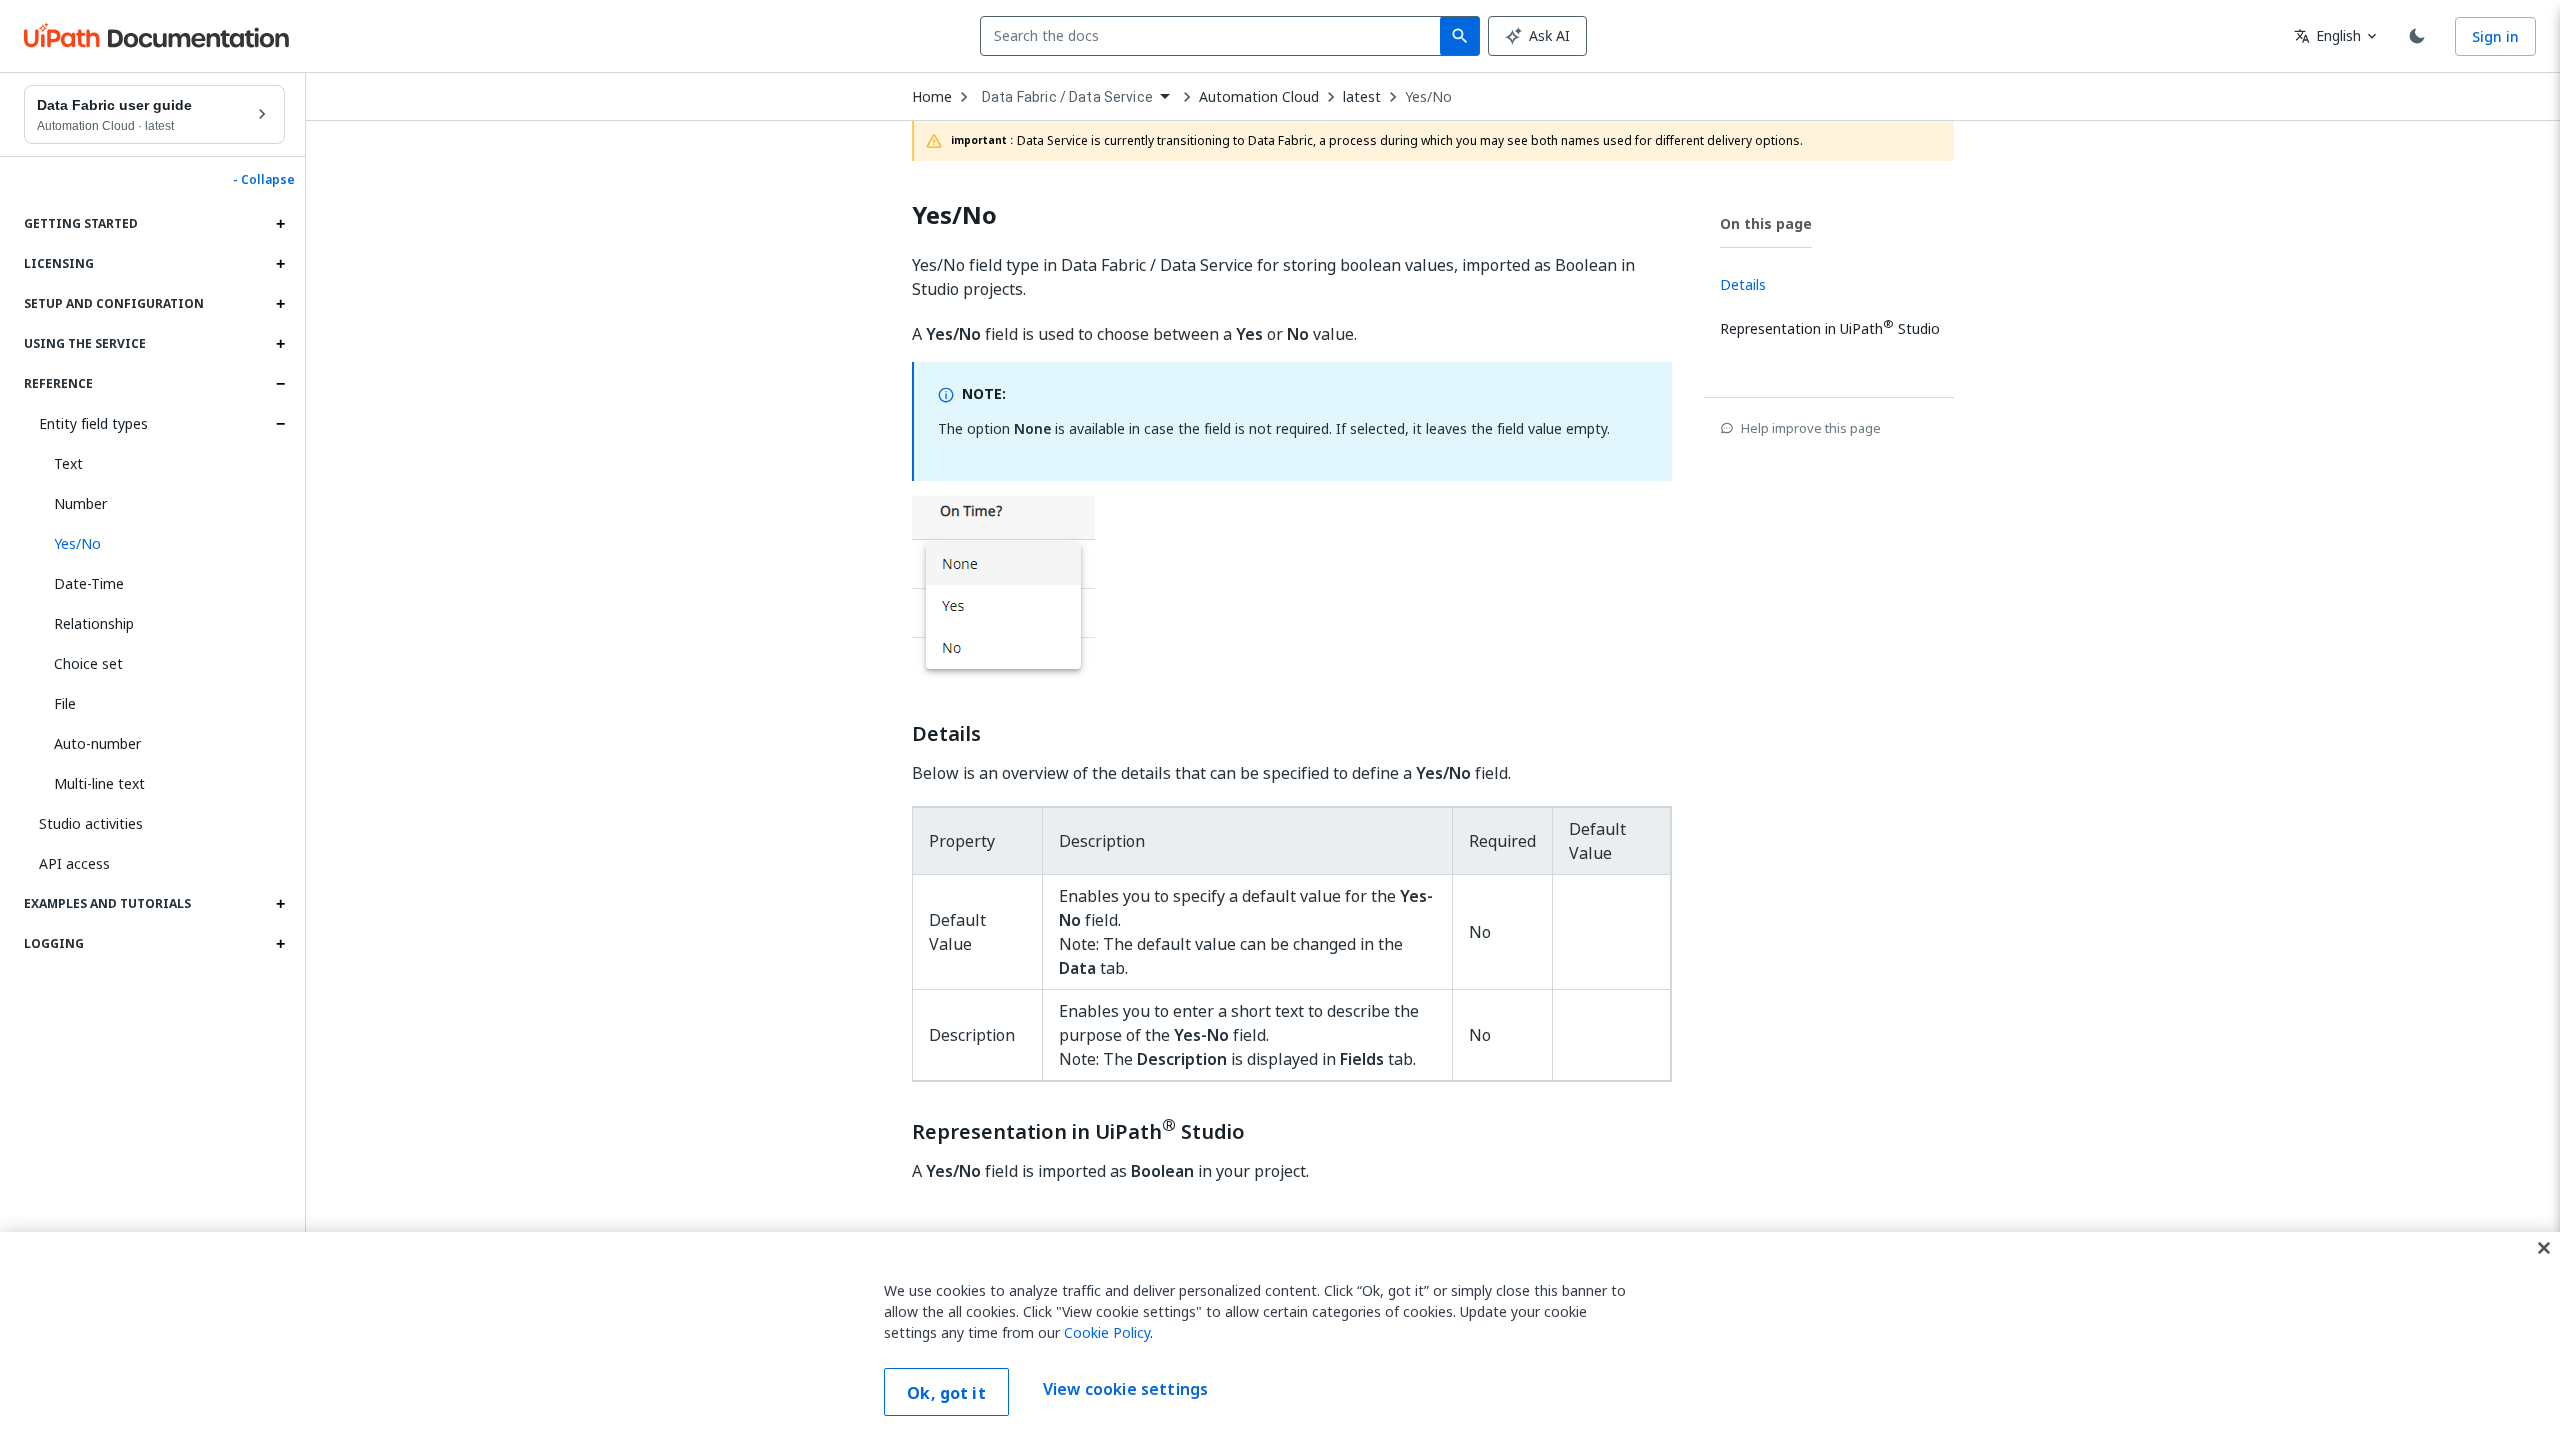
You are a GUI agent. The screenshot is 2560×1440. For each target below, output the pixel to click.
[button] (162, 544)
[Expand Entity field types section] (280, 424)
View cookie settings (1125, 1390)
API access (74, 863)
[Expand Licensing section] (280, 264)
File (65, 703)
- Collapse (264, 180)
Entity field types (93, 423)
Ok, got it (946, 1393)
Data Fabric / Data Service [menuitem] (1067, 97)
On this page (1766, 223)
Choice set (88, 663)
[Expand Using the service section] (280, 344)
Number (80, 503)
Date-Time (89, 583)
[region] (1280, 1336)
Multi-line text (99, 783)
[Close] (2544, 1248)
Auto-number (97, 743)
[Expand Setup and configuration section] (280, 304)
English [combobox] (2327, 35)
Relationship (94, 623)
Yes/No (1428, 97)
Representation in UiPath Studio (1078, 1130)
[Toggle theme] (2417, 36)
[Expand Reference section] (280, 384)
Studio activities (91, 823)
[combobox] (1214, 36)
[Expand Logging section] (280, 944)
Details (946, 734)
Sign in (2495, 36)
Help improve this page (1811, 428)
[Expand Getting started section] (280, 224)
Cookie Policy (1107, 1332)
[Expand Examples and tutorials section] (280, 904)
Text (68, 463)
